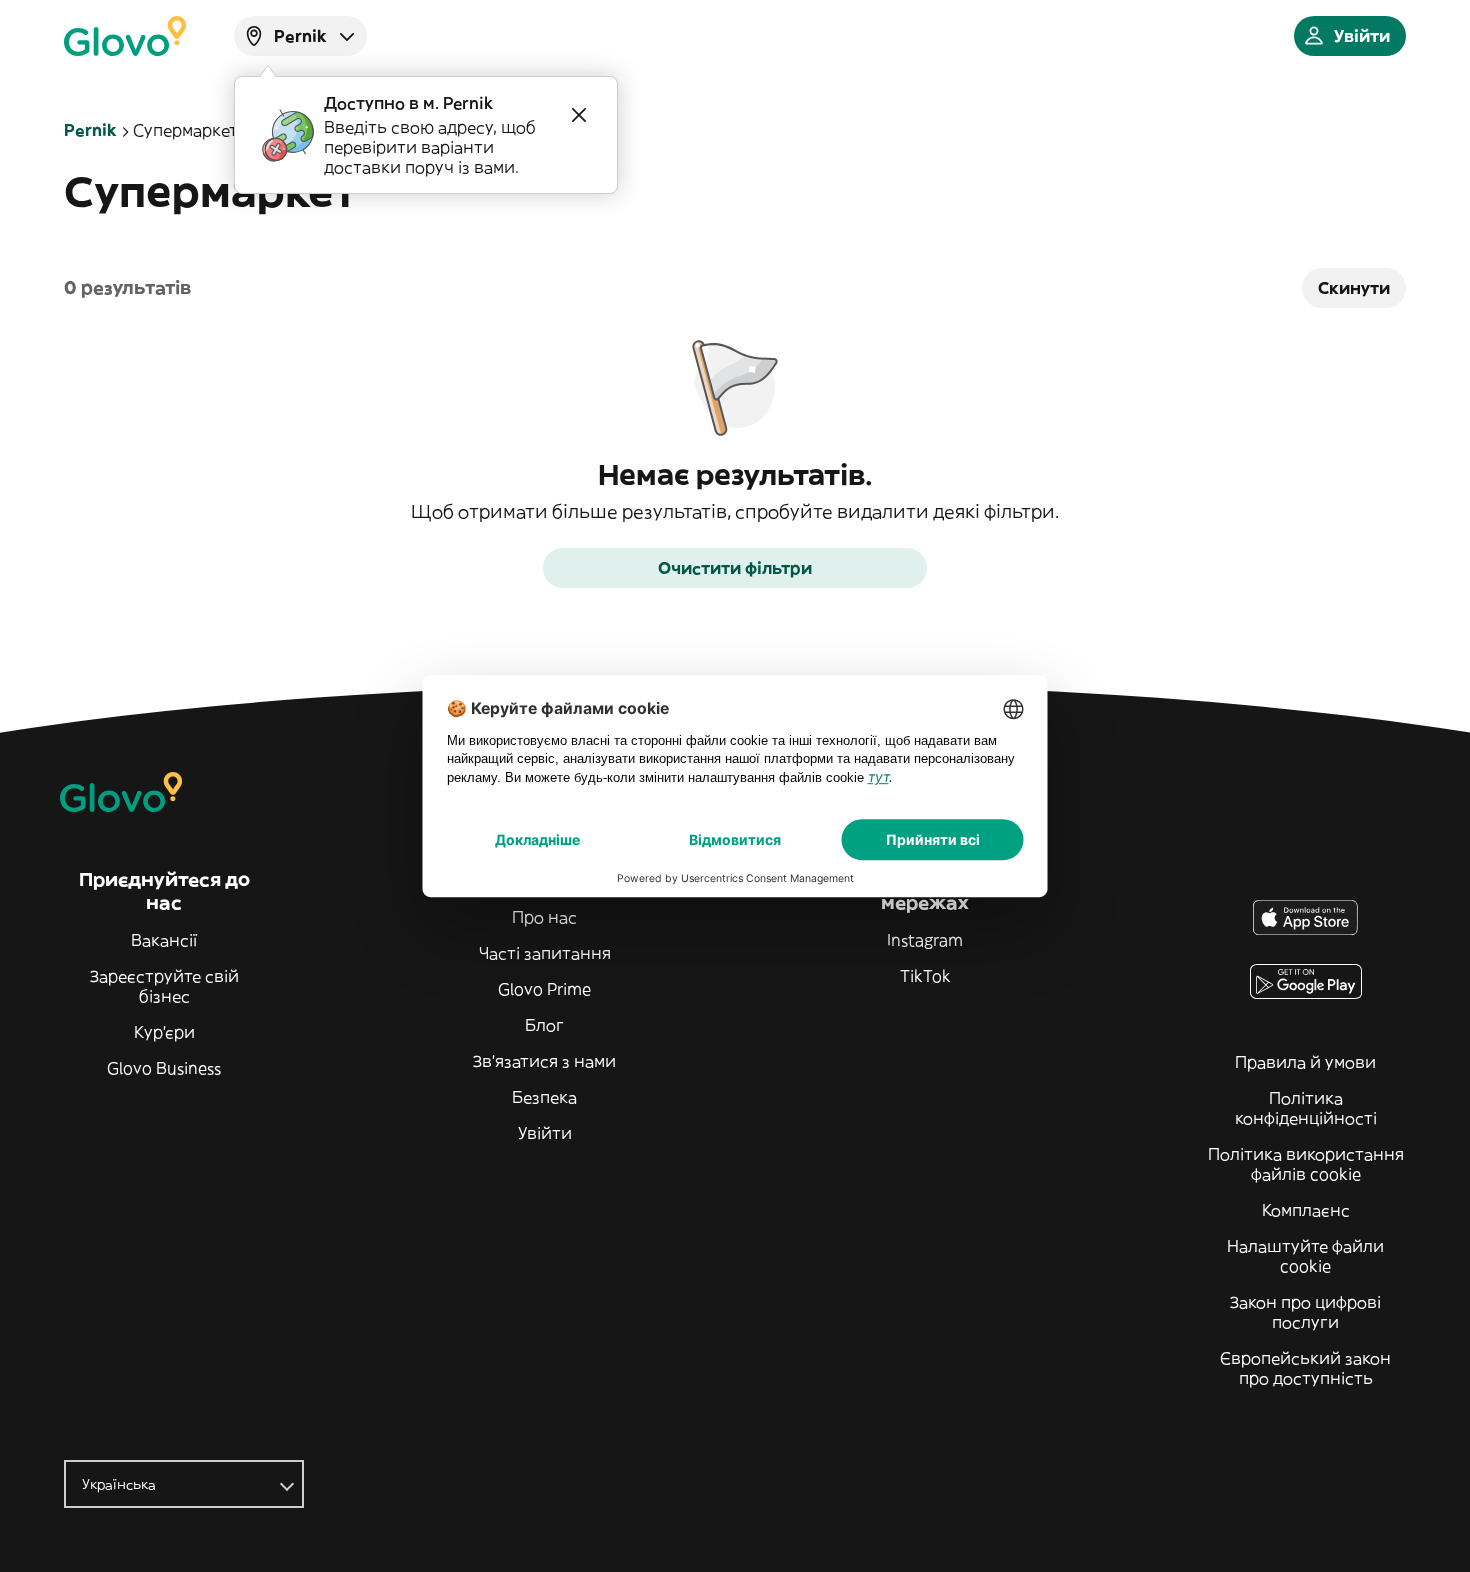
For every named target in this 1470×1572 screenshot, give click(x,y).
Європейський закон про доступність (1305, 1368)
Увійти (545, 1133)
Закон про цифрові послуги (1305, 1312)
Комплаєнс (1306, 1210)
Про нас (544, 917)
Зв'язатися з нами (544, 1061)
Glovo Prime (544, 989)
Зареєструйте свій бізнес (164, 986)
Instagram (925, 940)
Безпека (544, 1097)
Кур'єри (164, 1032)
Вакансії (164, 940)
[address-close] (579, 115)
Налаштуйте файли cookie (1305, 1256)
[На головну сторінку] (125, 36)
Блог (544, 1025)
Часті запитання (545, 953)
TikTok (925, 976)
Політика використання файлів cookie (1306, 1164)
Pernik (90, 130)
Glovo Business (164, 1068)
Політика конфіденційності (1306, 1108)
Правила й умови (1305, 1062)
